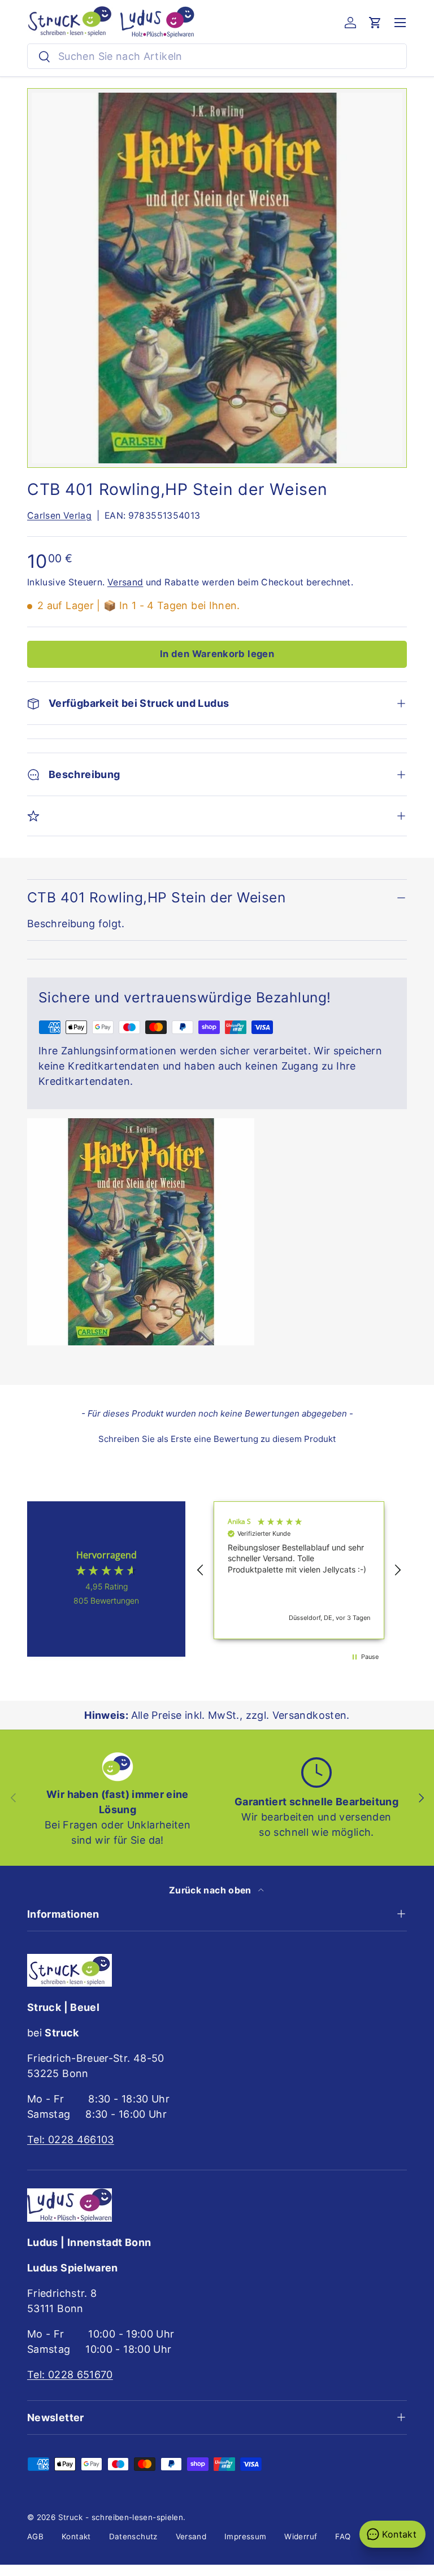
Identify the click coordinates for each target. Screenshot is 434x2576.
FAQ (343, 2536)
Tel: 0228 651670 (70, 2375)
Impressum (245, 2536)
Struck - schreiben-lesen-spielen (121, 2517)
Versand (125, 582)
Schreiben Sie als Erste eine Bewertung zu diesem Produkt (217, 1439)
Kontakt (76, 2536)
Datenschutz (133, 2536)
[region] (299, 1571)
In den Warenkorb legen (217, 654)
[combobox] (217, 56)
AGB (35, 2536)
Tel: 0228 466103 (71, 2140)
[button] (375, 23)
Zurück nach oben (211, 1890)
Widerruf (301, 2536)
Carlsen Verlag (59, 516)
